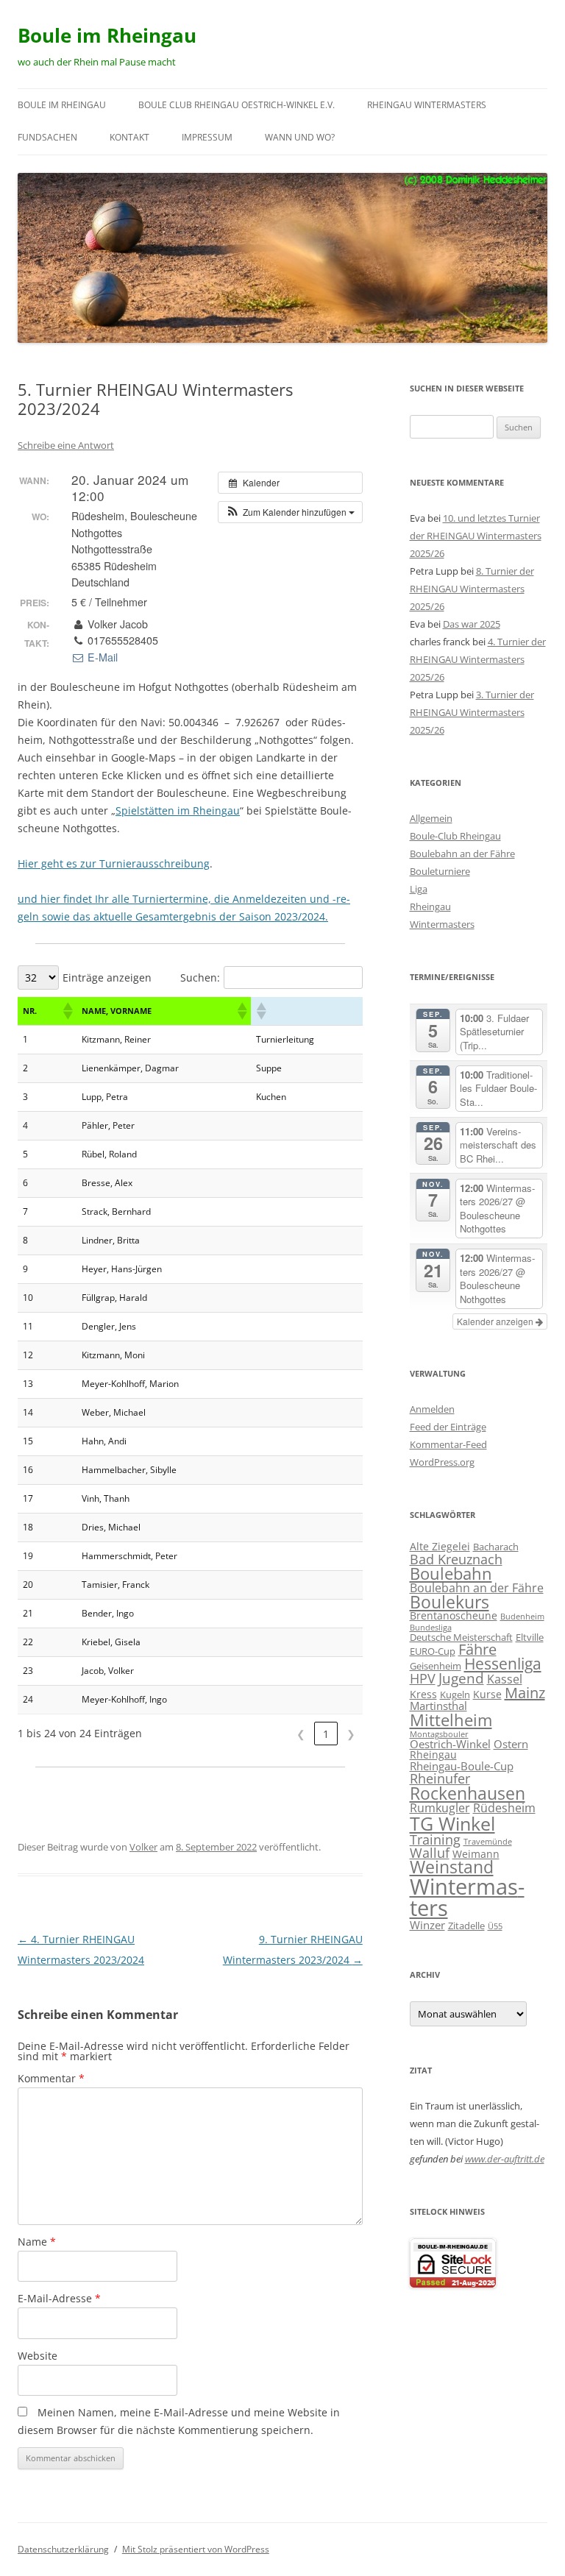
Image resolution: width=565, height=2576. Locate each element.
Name (37, 2242)
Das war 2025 (472, 624)
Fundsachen (47, 137)
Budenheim (522, 1617)
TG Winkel (452, 1823)
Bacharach (496, 1547)
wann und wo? (300, 137)
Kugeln (455, 1695)
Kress (423, 1694)
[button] (290, 512)
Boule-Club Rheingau (455, 836)
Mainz (525, 1693)
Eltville (530, 1637)
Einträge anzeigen (107, 977)
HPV (423, 1678)
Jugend (461, 1678)
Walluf (430, 1853)
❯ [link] (351, 1734)
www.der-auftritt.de (505, 2159)
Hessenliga (503, 1664)
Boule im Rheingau (107, 35)
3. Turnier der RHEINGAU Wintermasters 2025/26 (472, 712)
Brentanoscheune (454, 1615)
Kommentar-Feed (448, 1444)
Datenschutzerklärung (63, 2549)
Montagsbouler (439, 1734)
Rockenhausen (468, 1793)
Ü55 (495, 1926)
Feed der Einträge (448, 1427)
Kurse (487, 1694)
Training (435, 1839)
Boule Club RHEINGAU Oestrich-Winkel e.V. (237, 105)
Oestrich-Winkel (450, 1744)
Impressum (207, 137)
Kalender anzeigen (496, 1321)
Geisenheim (436, 1666)
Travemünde (488, 1842)
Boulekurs (449, 1602)
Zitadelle (466, 1926)
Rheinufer (440, 1778)
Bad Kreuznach (456, 1559)
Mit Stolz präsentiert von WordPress (196, 2549)
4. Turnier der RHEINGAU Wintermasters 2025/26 (478, 659)
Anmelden (432, 1409)
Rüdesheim (504, 1807)
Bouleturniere (440, 871)
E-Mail (101, 657)
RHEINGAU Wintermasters (427, 105)
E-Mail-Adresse (59, 2298)
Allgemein (431, 818)
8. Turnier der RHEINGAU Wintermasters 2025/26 (472, 589)
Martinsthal (438, 1706)
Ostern (511, 1744)
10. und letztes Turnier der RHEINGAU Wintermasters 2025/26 (476, 536)
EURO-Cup (433, 1651)
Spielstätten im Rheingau (178, 810)
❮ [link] (301, 1734)
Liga (419, 889)
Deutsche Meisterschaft (461, 1637)
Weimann (476, 1854)
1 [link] (326, 1734)
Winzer (427, 1925)
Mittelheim (451, 1720)
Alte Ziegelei (440, 1546)
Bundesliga (431, 1628)
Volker (143, 1847)
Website (38, 2356)
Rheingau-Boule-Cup (462, 1766)
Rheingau (430, 906)
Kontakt (129, 137)
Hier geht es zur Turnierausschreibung (114, 863)
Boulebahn (451, 1573)
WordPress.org (442, 1462)
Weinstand (452, 1867)
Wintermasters (442, 924)
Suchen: (200, 977)
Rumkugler (440, 1807)
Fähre (477, 1649)
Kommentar (51, 2078)
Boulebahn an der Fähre (462, 854)
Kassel (505, 1679)
